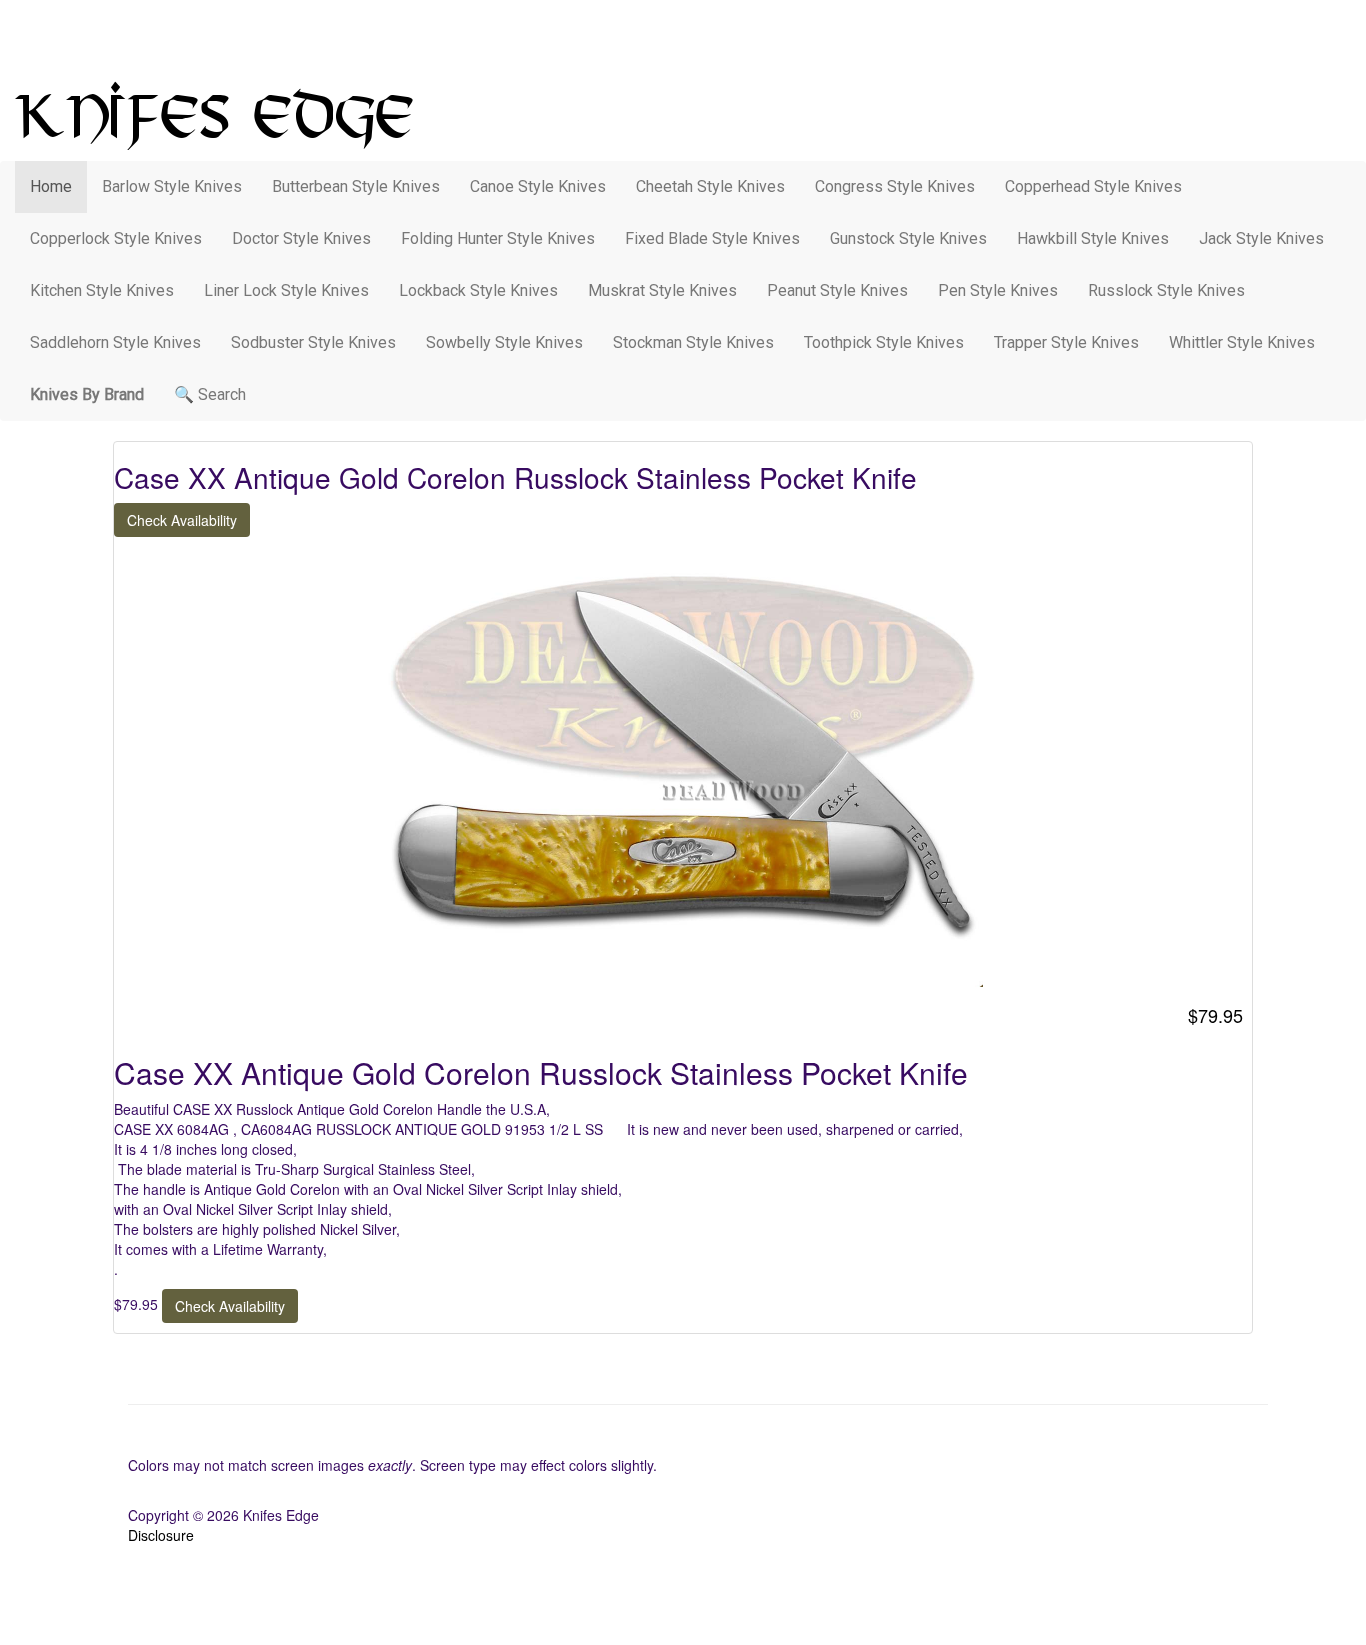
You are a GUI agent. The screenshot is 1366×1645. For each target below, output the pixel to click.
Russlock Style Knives (1166, 290)
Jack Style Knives (1261, 238)
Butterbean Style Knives (356, 186)
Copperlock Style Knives (116, 238)
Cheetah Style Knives (710, 186)
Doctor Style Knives (301, 238)
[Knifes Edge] (683, 115)
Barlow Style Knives (172, 186)
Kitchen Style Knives (102, 290)
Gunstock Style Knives (908, 238)
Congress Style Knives (895, 186)
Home (51, 186)
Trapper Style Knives (1066, 342)
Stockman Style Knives (693, 342)
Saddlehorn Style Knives (115, 342)
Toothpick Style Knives (884, 342)
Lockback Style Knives (478, 290)
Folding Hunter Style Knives (498, 238)
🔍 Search (210, 394)
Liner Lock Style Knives (286, 290)
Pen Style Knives (998, 290)
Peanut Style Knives (837, 290)
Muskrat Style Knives (662, 290)
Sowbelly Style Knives (504, 342)
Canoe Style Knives (538, 186)
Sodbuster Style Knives (313, 342)
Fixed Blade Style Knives (712, 238)
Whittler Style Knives (1242, 342)
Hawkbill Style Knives (1093, 238)
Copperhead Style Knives (1093, 186)
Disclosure (161, 1535)
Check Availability (182, 520)
